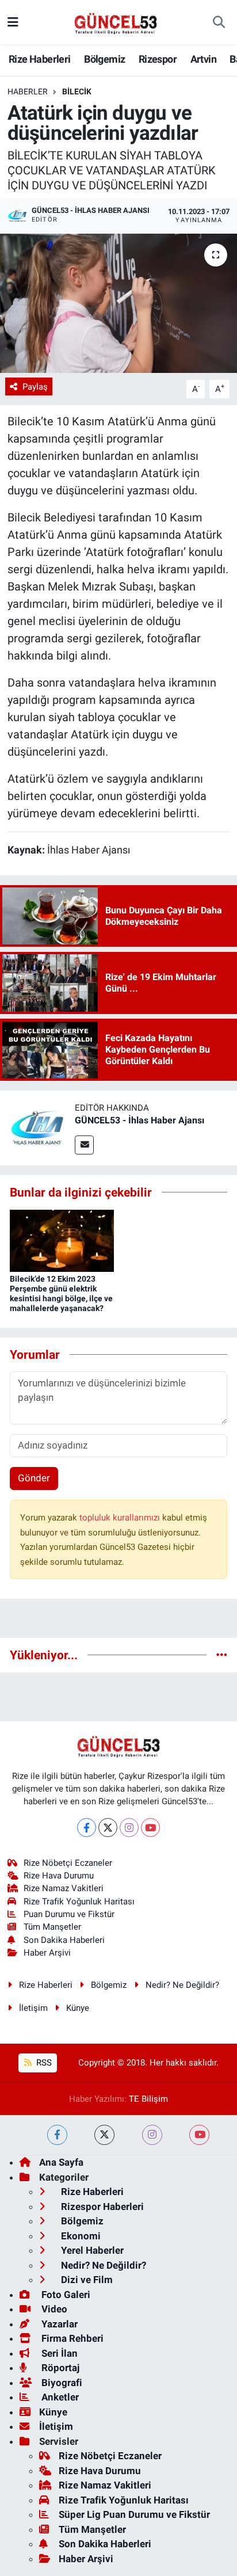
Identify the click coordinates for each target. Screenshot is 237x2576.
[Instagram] (129, 1828)
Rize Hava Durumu (59, 1876)
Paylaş (35, 387)
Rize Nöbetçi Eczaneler (68, 1863)
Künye (78, 2008)
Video (53, 2309)
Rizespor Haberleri (101, 2207)
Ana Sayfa (61, 2162)
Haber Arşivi (47, 1953)
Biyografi (61, 2383)
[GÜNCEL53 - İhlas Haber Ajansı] (37, 1127)
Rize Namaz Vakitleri (64, 1888)
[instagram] (152, 2135)
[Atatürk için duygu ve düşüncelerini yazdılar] (118, 303)
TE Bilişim (148, 2099)
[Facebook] (87, 1828)
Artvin (203, 59)
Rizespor (158, 59)
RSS (43, 2063)
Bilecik (77, 92)
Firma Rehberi (71, 2338)
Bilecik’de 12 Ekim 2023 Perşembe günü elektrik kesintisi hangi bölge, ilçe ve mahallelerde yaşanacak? (61, 1293)
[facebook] (57, 2135)
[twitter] (104, 2135)
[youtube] (199, 2135)
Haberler (28, 92)
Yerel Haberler (91, 2250)
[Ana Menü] (13, 22)
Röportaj (59, 2368)
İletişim (33, 2008)
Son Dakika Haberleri (64, 1940)
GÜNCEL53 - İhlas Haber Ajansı (139, 1120)
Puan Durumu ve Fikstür (69, 1914)
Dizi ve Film (86, 2280)
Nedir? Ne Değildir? (182, 1985)
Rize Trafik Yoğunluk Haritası (79, 1901)
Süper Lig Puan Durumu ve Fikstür (134, 2514)
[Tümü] (222, 1655)
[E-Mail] (84, 1145)
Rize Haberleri (40, 59)
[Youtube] (150, 1828)
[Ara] (219, 22)
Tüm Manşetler (52, 1927)
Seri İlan (58, 2353)
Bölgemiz (104, 59)
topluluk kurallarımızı (121, 1518)
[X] (108, 1828)
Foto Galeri (65, 2295)
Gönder (34, 1478)
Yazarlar (58, 2324)
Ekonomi (80, 2236)
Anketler (59, 2397)
